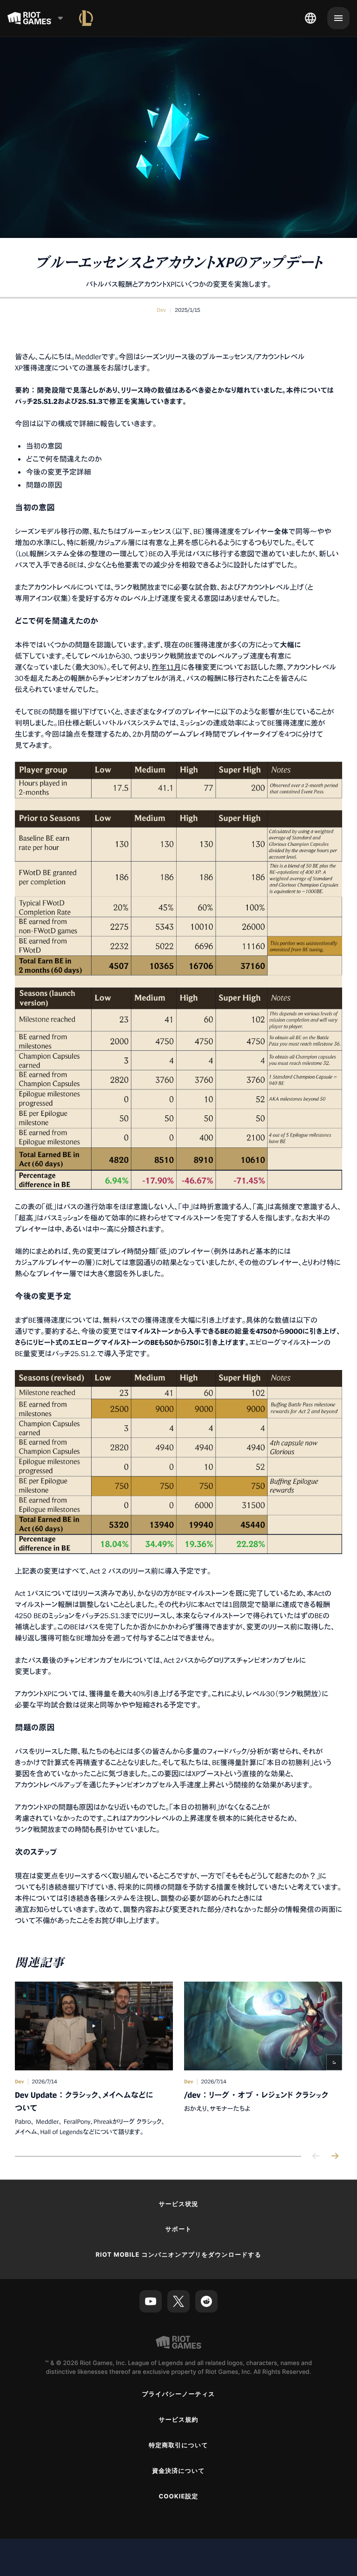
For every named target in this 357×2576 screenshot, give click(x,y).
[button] (161, 310)
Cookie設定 (178, 2497)
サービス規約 (178, 2420)
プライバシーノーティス (178, 2394)
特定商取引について (178, 2445)
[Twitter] (178, 2301)
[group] (178, 2059)
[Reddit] (206, 2301)
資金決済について (178, 2471)
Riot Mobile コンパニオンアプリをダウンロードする (179, 2255)
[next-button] (335, 2157)
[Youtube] (151, 2301)
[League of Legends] (86, 18)
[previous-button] (316, 2157)
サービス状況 (178, 2204)
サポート (178, 2229)
